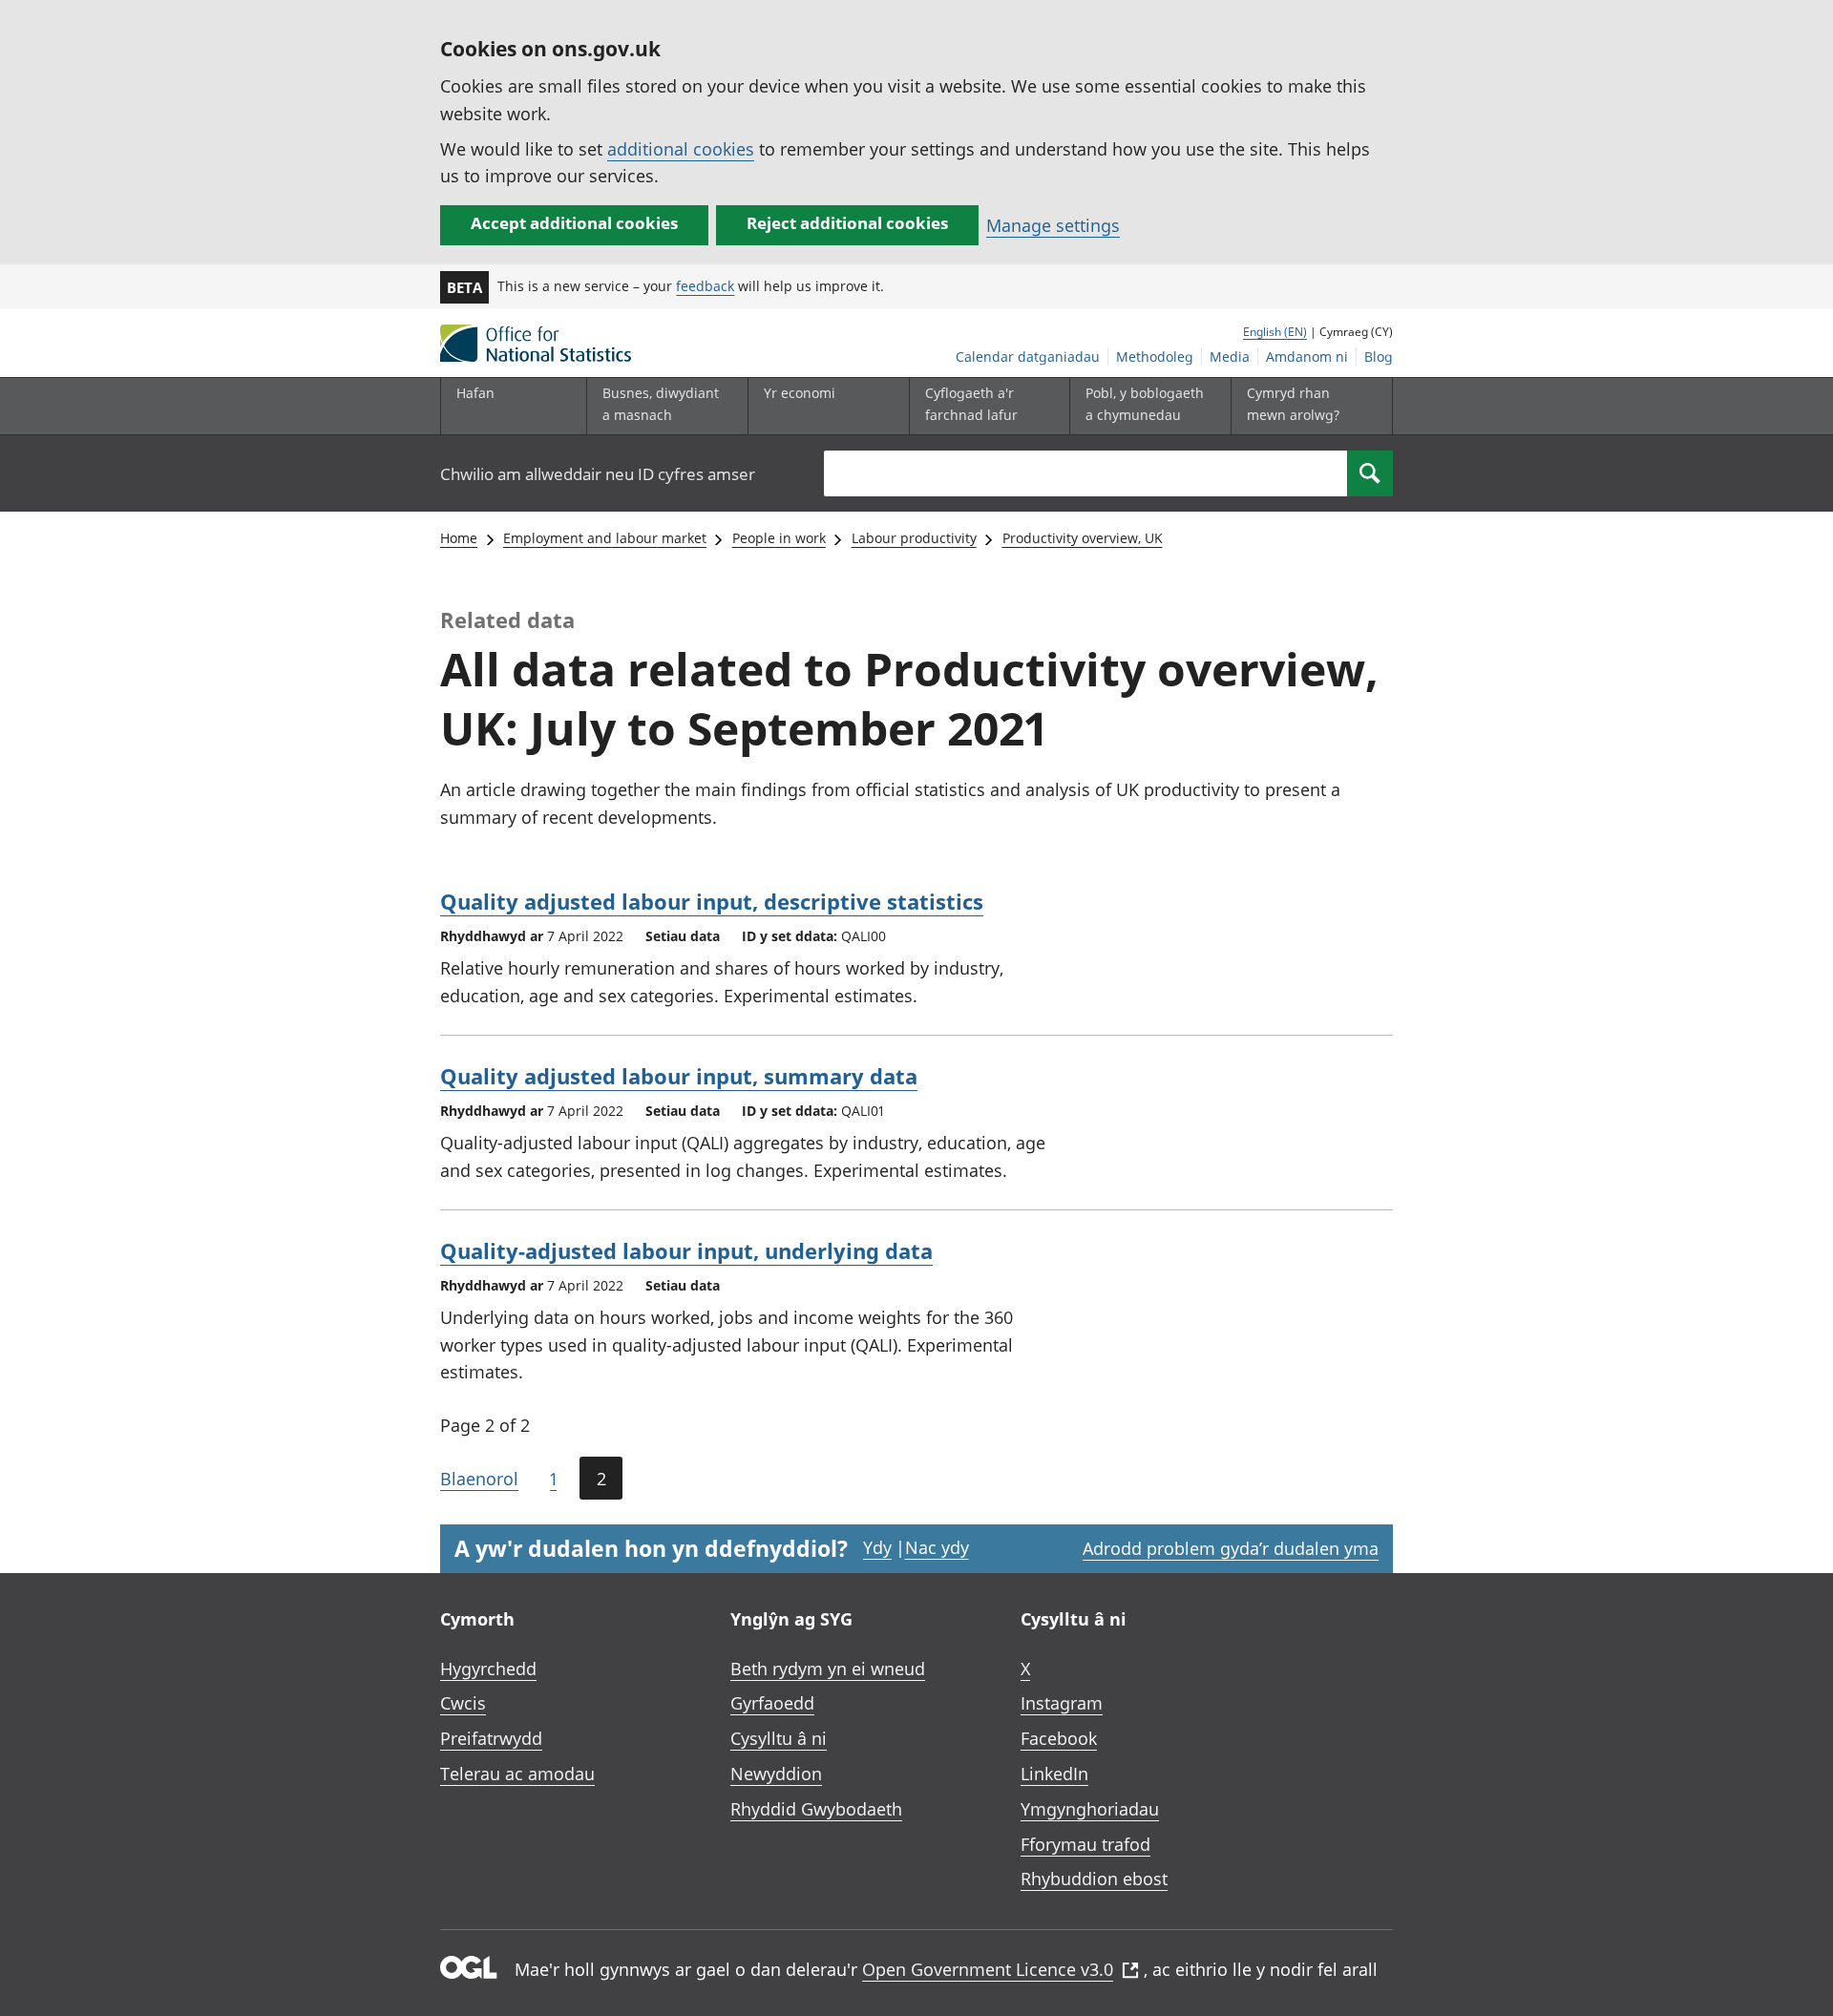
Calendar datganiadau (1028, 357)
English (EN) (1275, 332)
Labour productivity (914, 538)
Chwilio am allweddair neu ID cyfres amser (598, 474)
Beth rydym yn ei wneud (828, 1669)
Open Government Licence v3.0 (988, 1969)
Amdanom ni (1307, 357)
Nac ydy (937, 1547)
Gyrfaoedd (772, 1703)
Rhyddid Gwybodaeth (816, 1809)
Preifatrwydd (491, 1738)
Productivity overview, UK (1083, 538)
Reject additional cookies (847, 223)
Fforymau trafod (1085, 1844)
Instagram (1062, 1703)
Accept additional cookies (574, 223)
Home (459, 538)
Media (1230, 357)
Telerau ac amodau (517, 1774)
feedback (705, 286)
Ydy (877, 1547)
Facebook (1059, 1738)
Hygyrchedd (488, 1669)
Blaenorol (479, 1479)
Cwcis (463, 1703)
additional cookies (681, 149)
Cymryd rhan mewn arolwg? (1293, 403)
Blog (1379, 357)
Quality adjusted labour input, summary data (679, 1076)
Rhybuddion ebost (1094, 1879)
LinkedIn (1054, 1774)
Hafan (475, 393)
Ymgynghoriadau (1090, 1809)
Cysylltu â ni (779, 1738)
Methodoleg (1155, 357)
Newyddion (776, 1774)
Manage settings (1053, 225)
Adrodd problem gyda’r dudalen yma (1231, 1548)
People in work (779, 538)
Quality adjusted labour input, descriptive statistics (712, 901)
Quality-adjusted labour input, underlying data (686, 1250)
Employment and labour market (605, 538)
